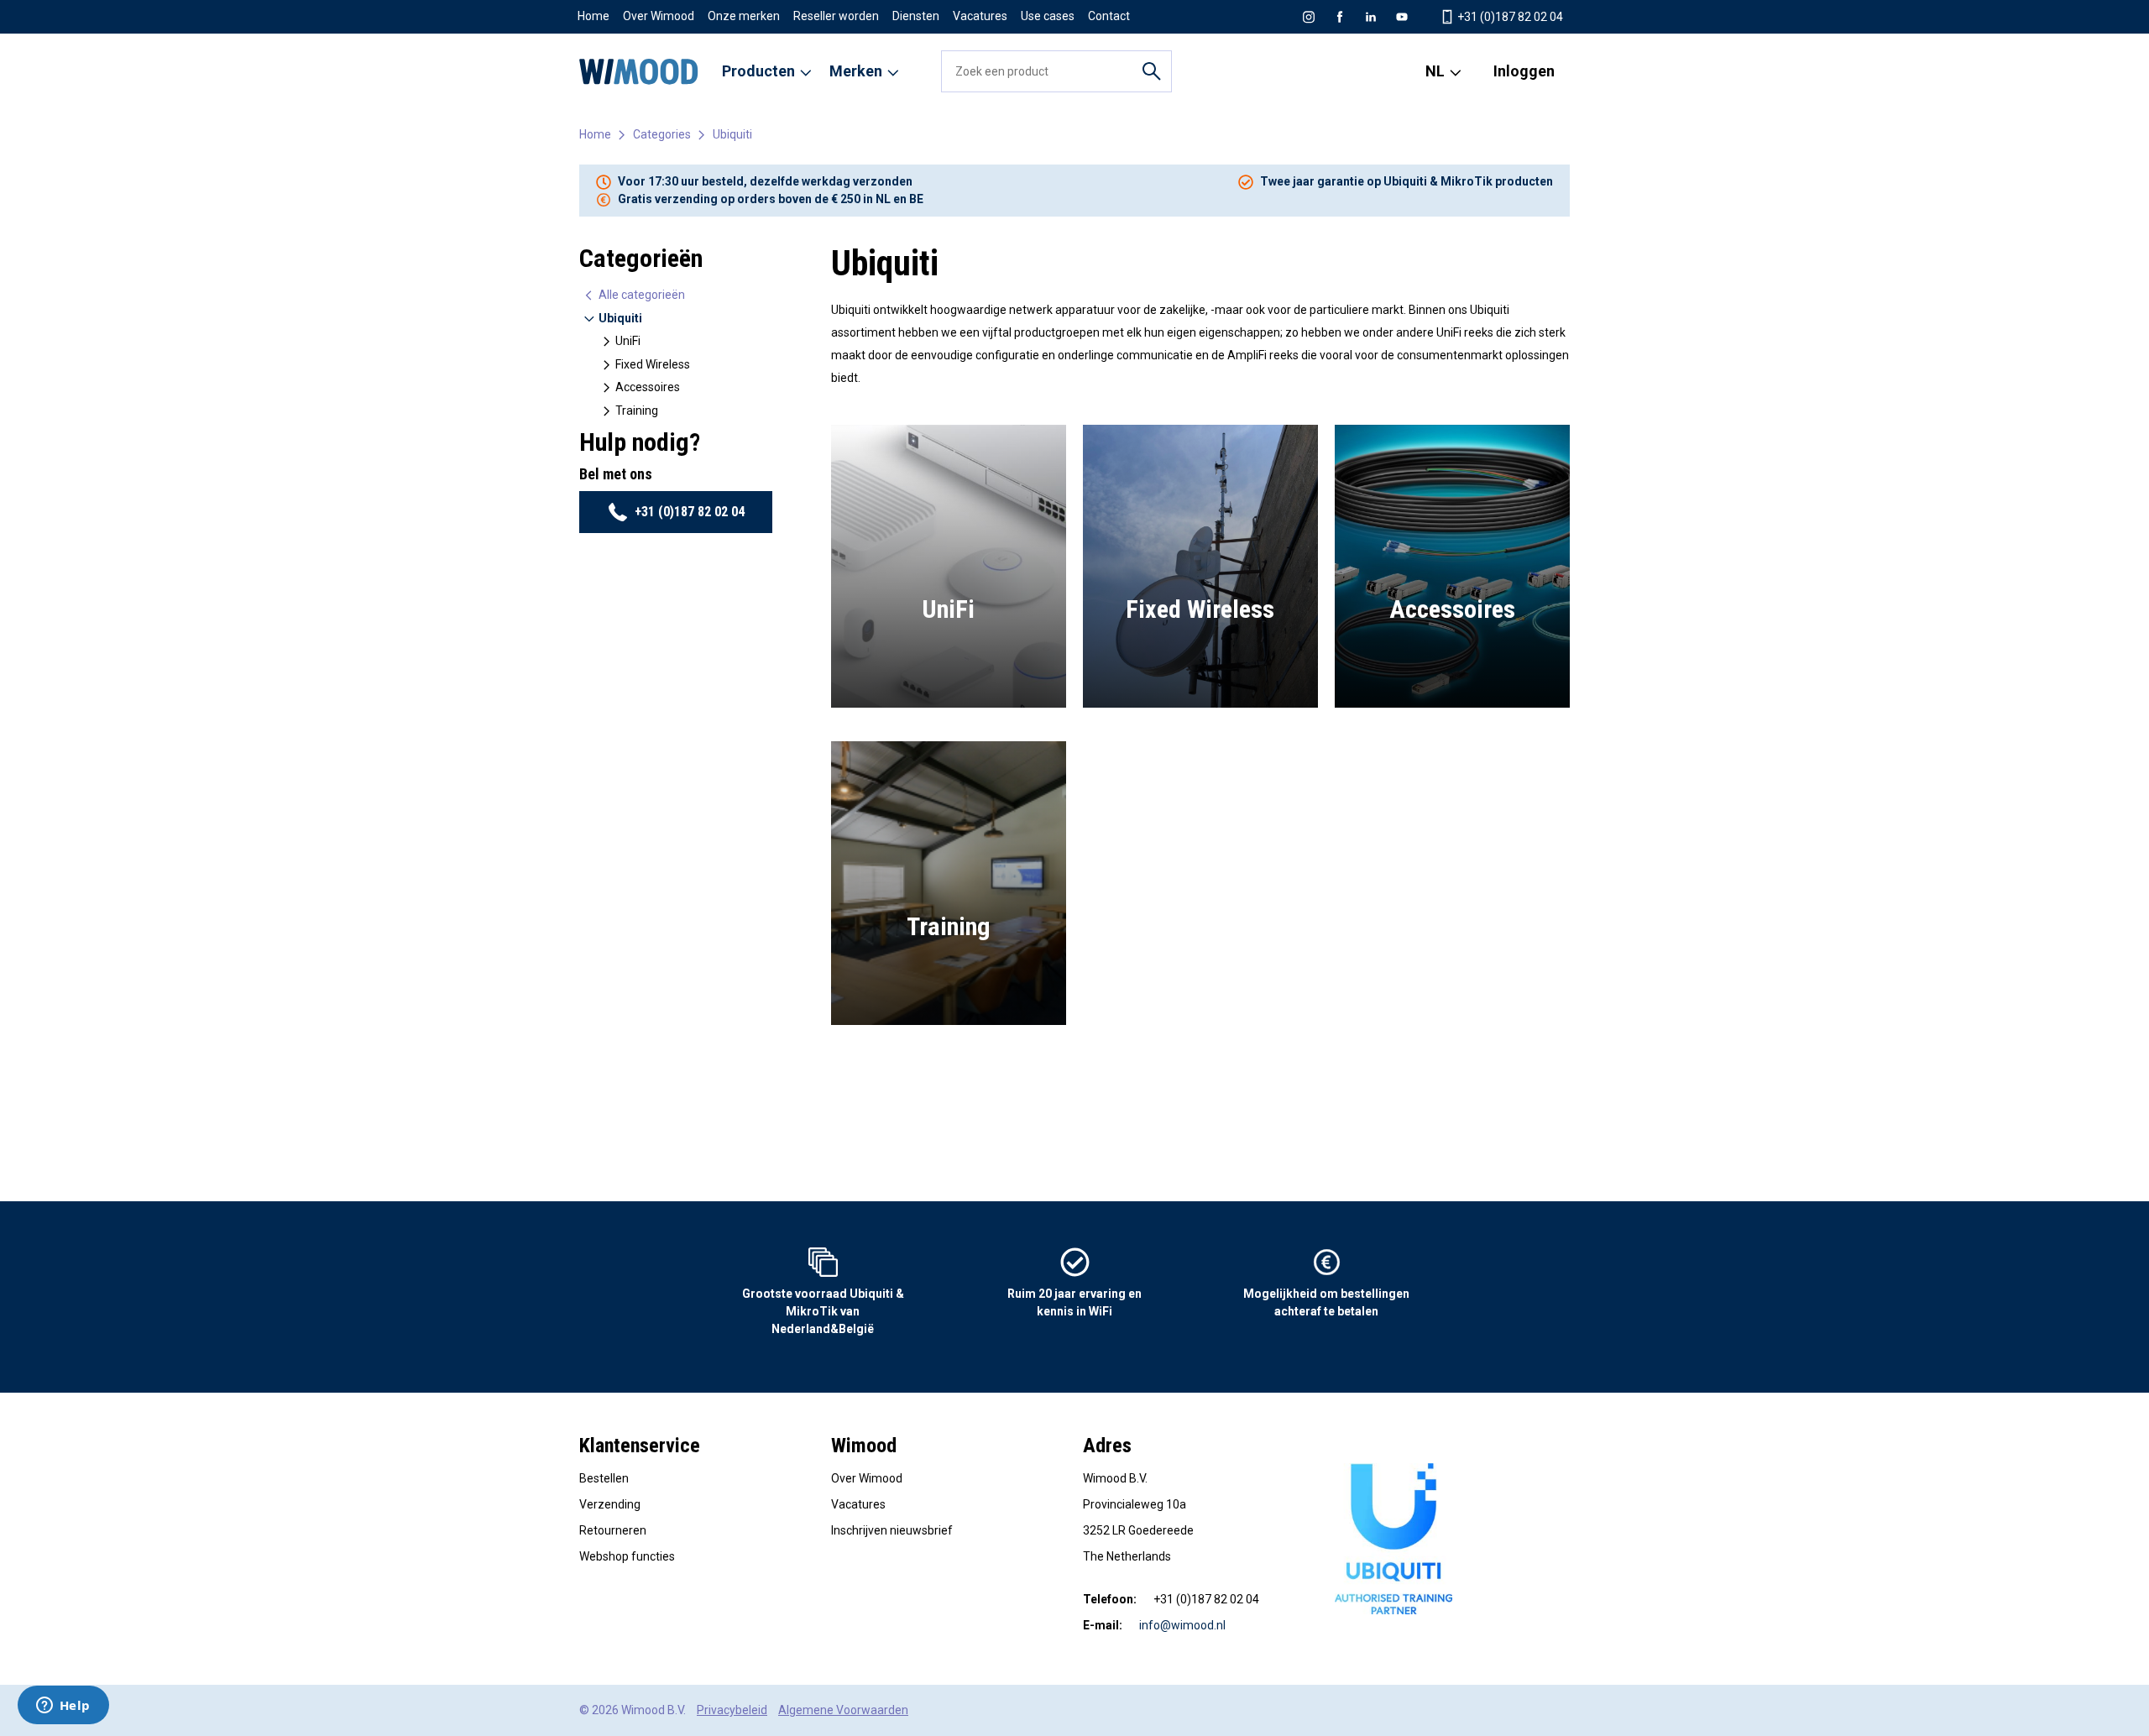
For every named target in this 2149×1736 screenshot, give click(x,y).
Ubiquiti (732, 134)
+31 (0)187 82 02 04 (1509, 17)
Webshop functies (627, 1556)
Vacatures (980, 16)
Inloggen (1524, 71)
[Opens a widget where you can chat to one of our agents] (63, 1707)
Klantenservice (640, 1446)
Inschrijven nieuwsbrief (892, 1530)
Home (593, 16)
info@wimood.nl (1182, 1625)
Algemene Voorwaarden (843, 1710)
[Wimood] (639, 71)
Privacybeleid (732, 1710)
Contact (1109, 16)
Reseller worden (836, 16)
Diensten (916, 16)
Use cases (1048, 16)
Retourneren (613, 1530)
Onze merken (744, 16)
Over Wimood (659, 16)
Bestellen (604, 1478)
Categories (662, 134)
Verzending (610, 1504)
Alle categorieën (641, 295)
